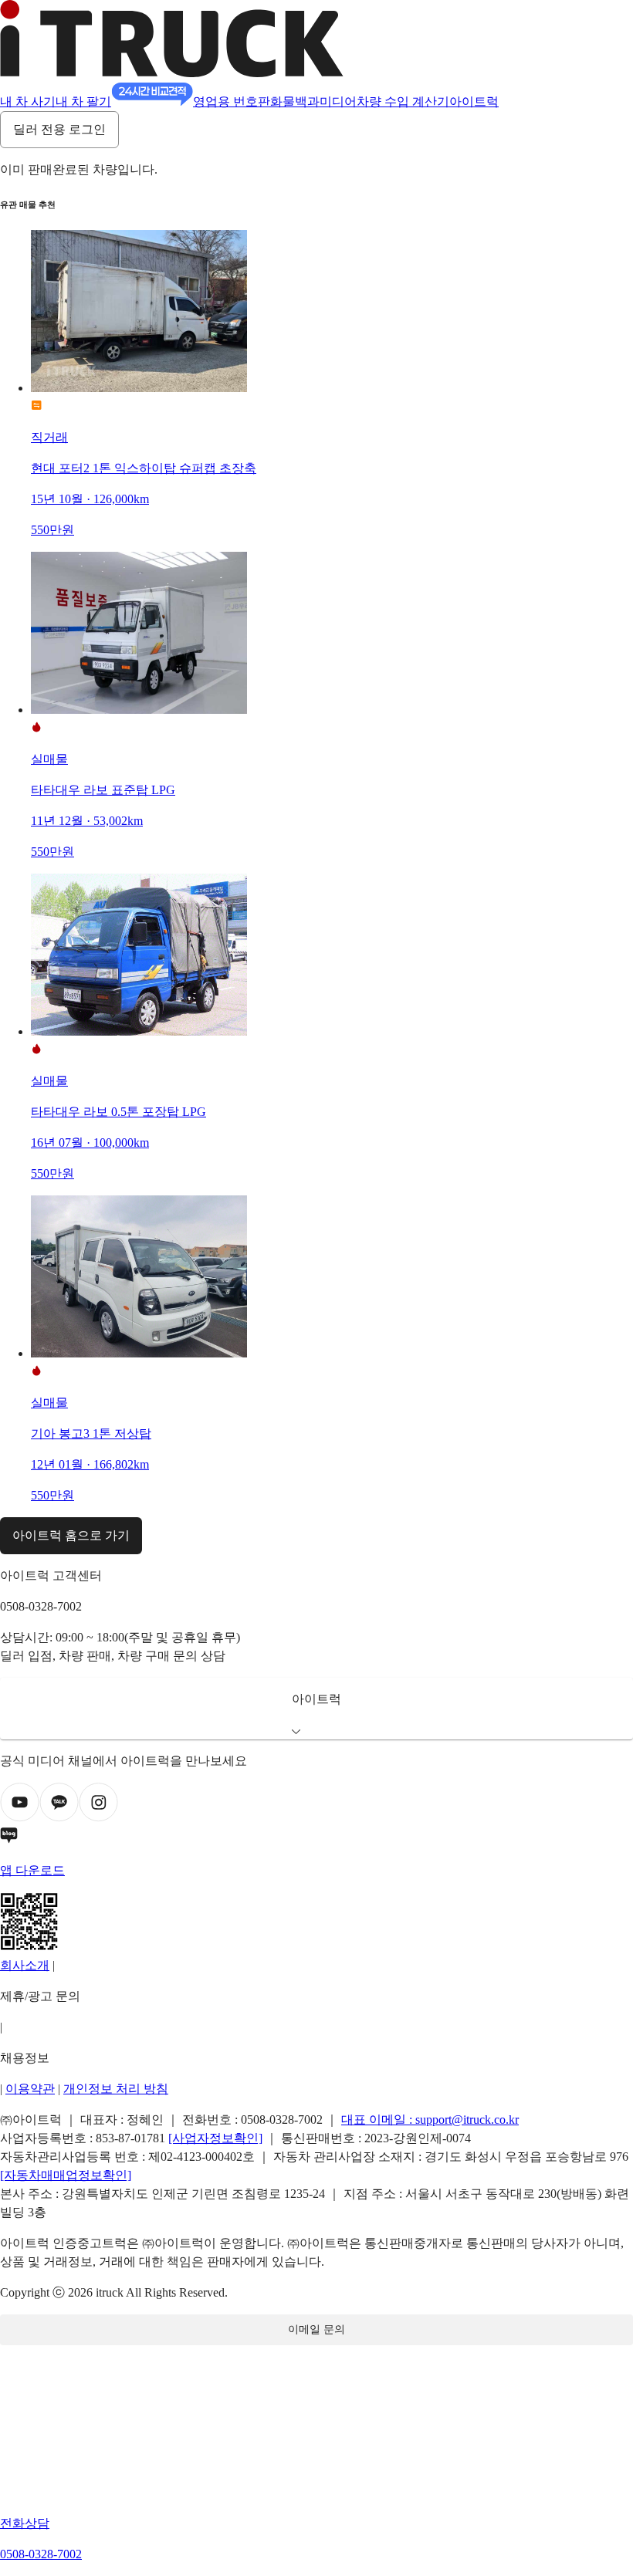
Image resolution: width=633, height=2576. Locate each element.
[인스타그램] (98, 1818)
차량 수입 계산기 (403, 101)
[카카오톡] (59, 1818)
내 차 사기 (28, 101)
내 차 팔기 (83, 101)
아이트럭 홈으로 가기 (71, 1535)
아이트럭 (474, 101)
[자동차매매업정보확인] (66, 2175)
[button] (316, 1709)
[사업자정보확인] (215, 2138)
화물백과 (295, 101)
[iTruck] (172, 73)
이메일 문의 (316, 2329)
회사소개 (25, 1965)
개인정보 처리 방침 (116, 2089)
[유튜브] (20, 1818)
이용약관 (30, 2089)
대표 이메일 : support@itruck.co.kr (430, 2120)
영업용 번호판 (232, 101)
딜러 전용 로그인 (59, 129)
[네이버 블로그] (316, 1838)
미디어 (338, 101)
